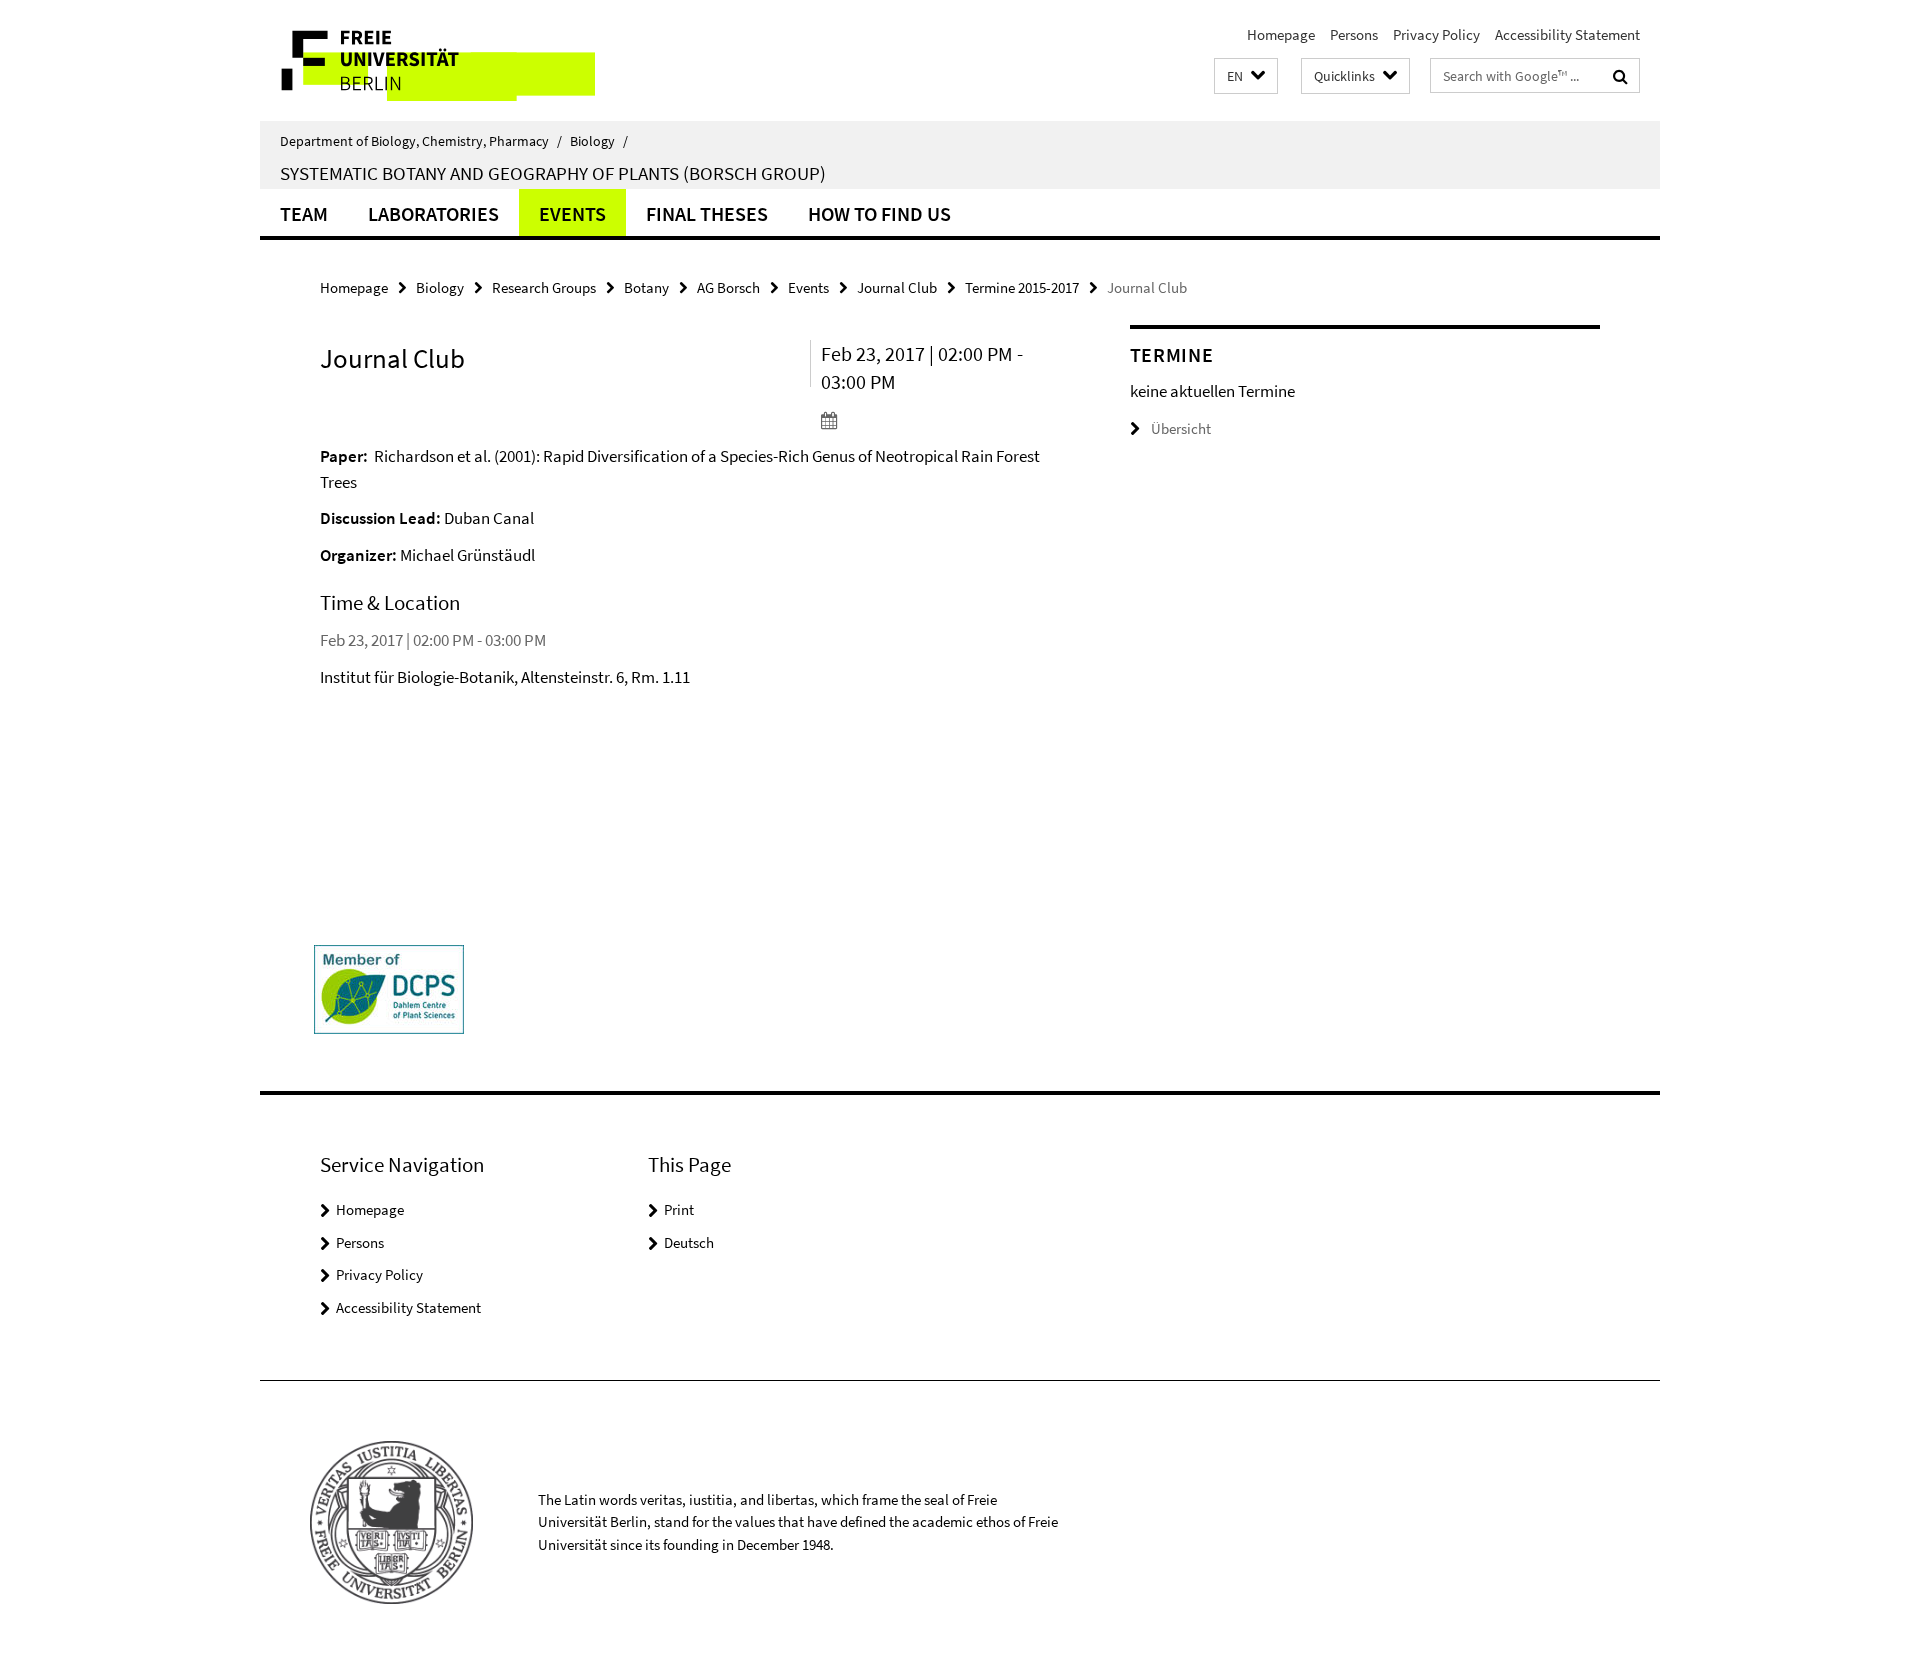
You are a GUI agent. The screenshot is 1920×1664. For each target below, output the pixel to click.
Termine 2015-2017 (1022, 287)
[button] (1246, 76)
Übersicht (1181, 428)
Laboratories (433, 213)
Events (572, 213)
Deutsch (689, 1242)
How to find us (879, 213)
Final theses (707, 213)
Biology (599, 141)
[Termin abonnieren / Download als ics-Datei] (937, 420)
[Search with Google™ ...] (1620, 76)
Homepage (1281, 34)
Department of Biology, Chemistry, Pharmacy (421, 141)
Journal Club (897, 287)
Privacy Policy (1436, 34)
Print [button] (679, 1209)
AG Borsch (728, 287)
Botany (646, 287)
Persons (1354, 34)
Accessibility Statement (1567, 34)
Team (304, 213)
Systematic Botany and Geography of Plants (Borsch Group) (553, 173)
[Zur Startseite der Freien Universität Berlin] (427, 60)
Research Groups (544, 287)
